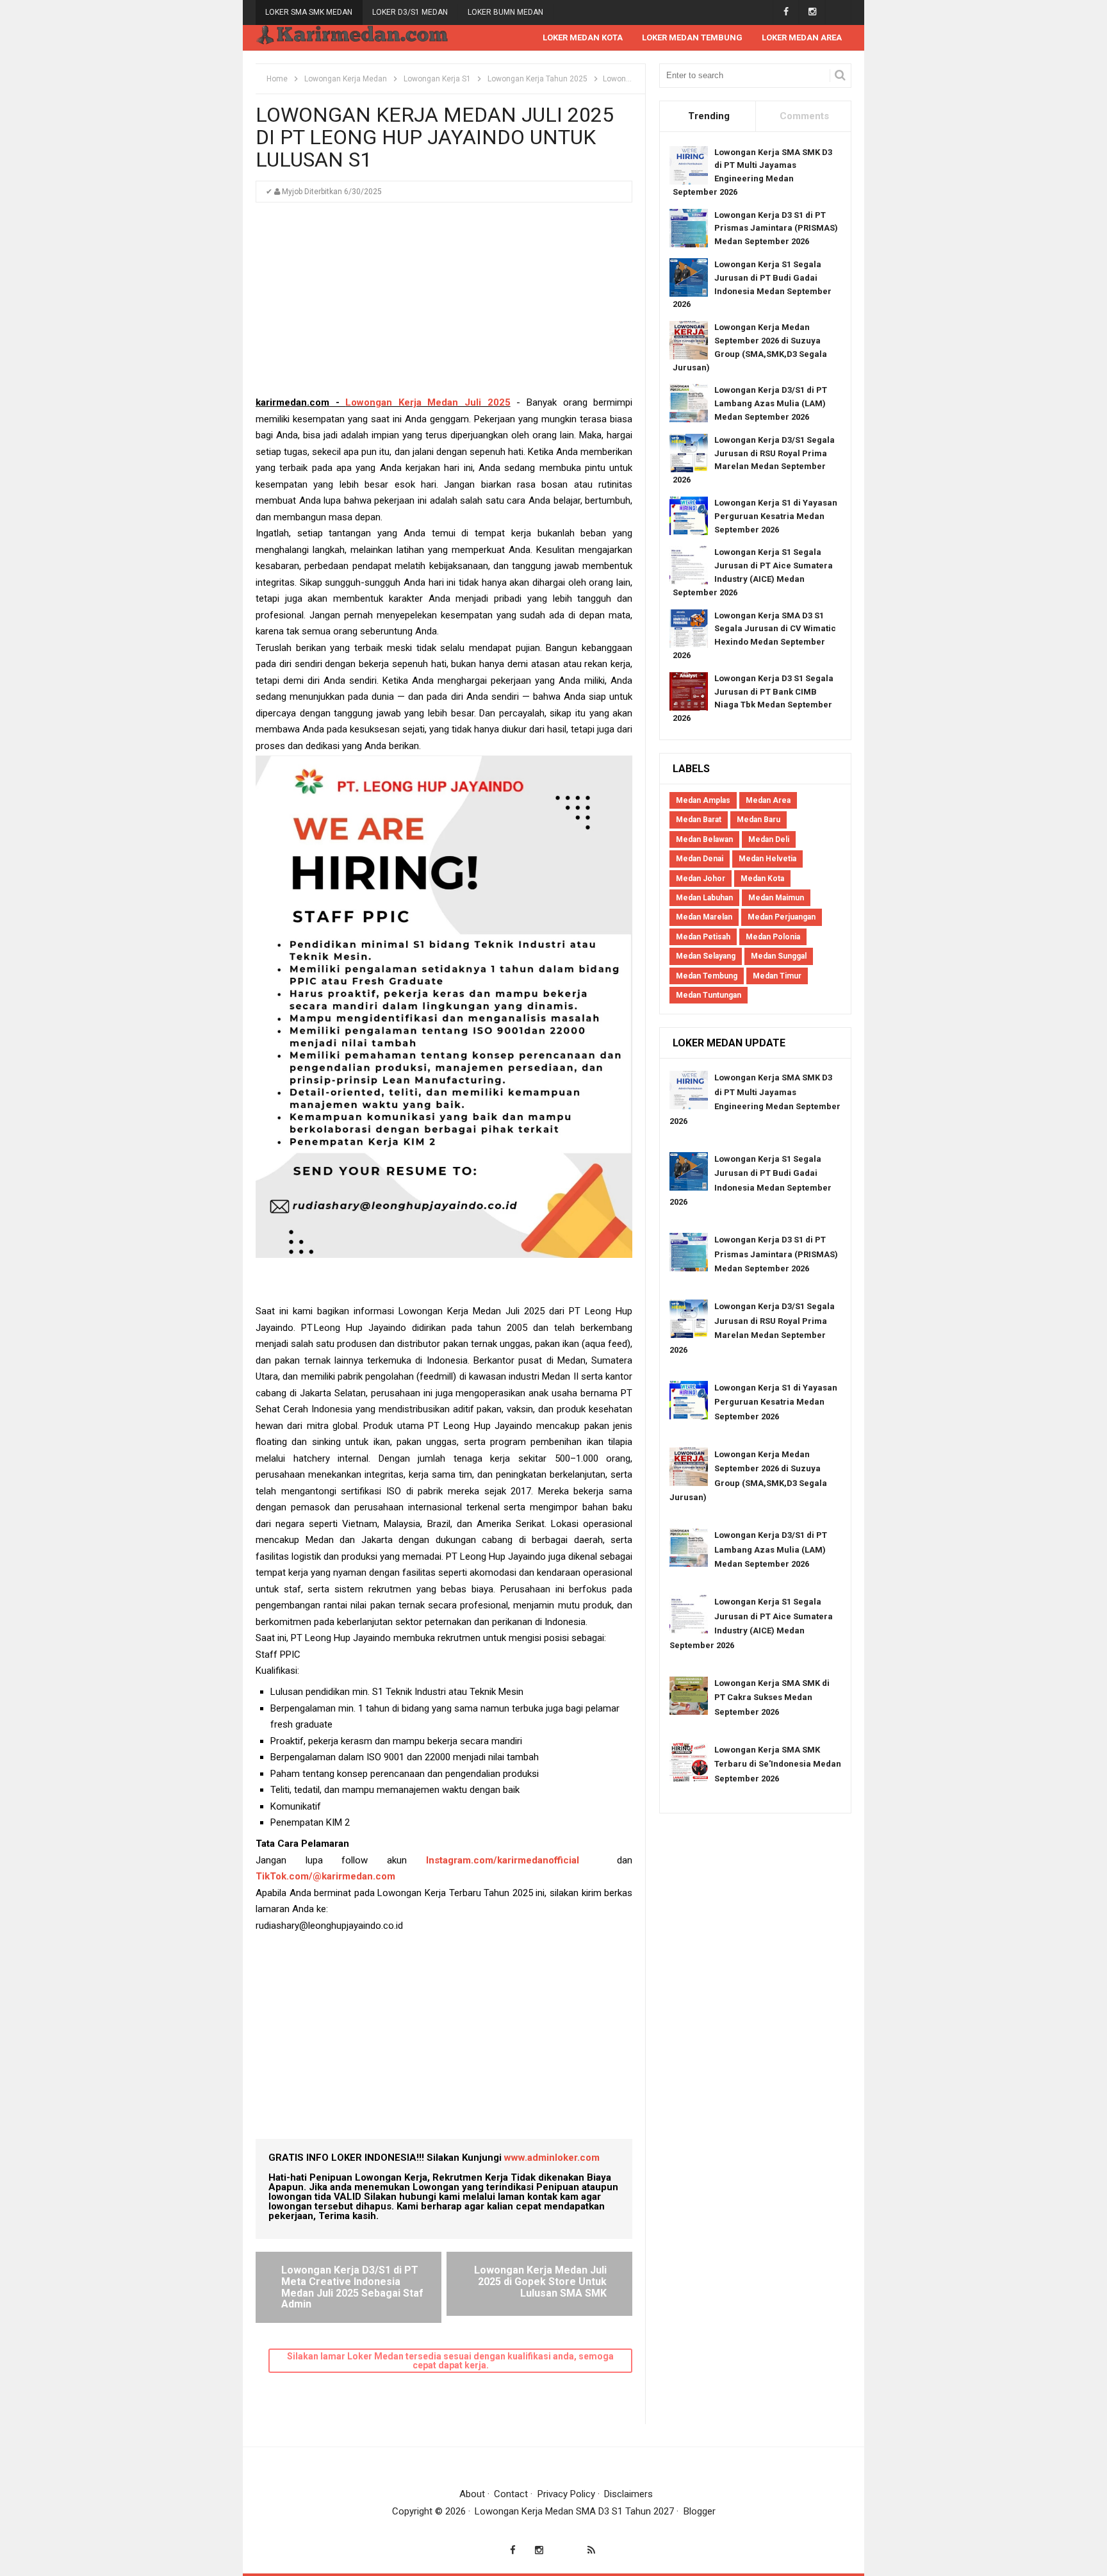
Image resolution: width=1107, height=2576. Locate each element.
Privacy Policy (566, 2494)
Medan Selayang (706, 956)
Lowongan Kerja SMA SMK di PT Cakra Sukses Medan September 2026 (772, 1697)
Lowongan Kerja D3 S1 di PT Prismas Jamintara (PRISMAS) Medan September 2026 (776, 228)
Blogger (700, 2511)
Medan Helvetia (767, 859)
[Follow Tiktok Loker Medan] (838, 12)
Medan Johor (701, 879)
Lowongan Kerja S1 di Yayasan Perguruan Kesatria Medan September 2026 (776, 516)
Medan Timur (777, 976)
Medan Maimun (776, 898)
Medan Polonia (773, 937)
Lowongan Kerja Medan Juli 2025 (428, 402)
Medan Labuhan (704, 898)
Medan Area (768, 800)
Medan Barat (699, 820)
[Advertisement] (444, 305)
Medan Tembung (707, 976)
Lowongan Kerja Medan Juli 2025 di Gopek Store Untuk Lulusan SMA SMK (540, 2281)
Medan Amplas (703, 800)
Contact (511, 2494)
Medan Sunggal (779, 956)
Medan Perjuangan (782, 917)
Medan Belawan (704, 839)
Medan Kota (762, 879)
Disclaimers (628, 2494)
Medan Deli (769, 839)
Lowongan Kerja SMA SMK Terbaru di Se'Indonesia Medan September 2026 (778, 1764)
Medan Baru (758, 820)
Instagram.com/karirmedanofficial (503, 1860)
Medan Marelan (704, 917)
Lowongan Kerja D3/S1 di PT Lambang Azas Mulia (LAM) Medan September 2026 (771, 403)
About (472, 2494)
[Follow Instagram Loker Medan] (812, 12)
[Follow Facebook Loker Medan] (786, 12)
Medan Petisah (703, 937)
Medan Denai (700, 859)
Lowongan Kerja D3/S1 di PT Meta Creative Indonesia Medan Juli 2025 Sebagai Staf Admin (352, 2287)
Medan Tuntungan (709, 995)
